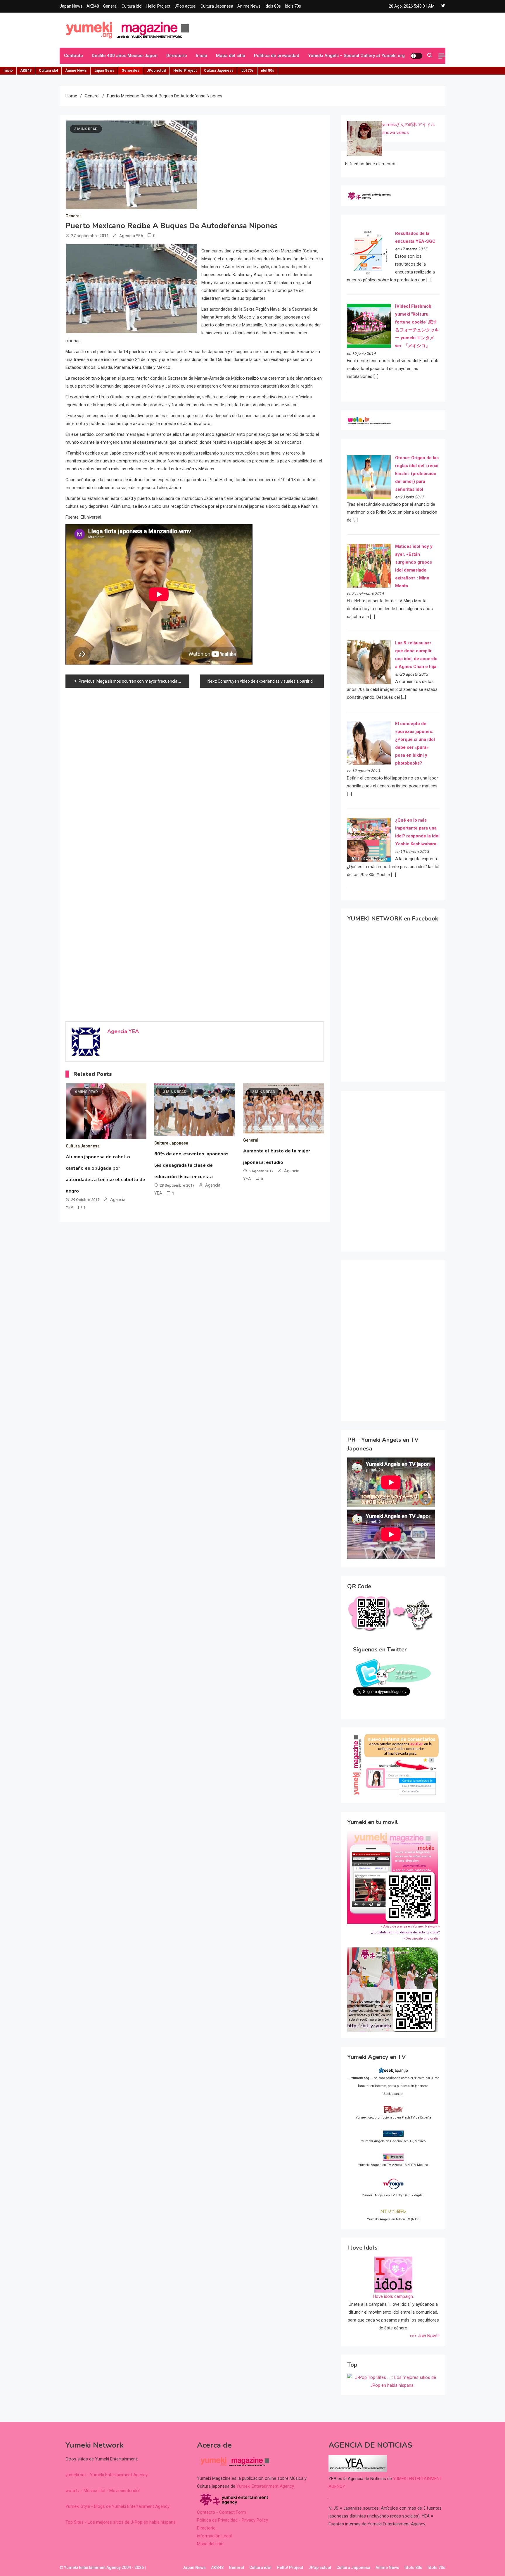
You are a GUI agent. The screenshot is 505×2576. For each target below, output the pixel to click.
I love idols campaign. (393, 2296)
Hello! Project (158, 6)
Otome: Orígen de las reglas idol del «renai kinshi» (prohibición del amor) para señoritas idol (417, 474)
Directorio (177, 56)
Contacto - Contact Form (222, 2512)
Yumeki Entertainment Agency (265, 2486)
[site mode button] (416, 56)
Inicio (202, 56)
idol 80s (268, 70)
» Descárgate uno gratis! (421, 1939)
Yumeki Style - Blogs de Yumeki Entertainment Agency (117, 2506)
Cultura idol (132, 6)
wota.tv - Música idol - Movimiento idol (103, 2491)
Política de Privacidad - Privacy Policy (232, 2520)
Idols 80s (273, 6)
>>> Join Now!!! (425, 2336)
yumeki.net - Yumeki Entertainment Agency (107, 2475)
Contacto (73, 56)
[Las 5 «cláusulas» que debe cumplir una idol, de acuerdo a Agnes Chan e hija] (369, 662)
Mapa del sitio (231, 56)
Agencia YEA (131, 236)
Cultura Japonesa (217, 6)
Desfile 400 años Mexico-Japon (125, 56)
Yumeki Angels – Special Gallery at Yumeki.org (356, 56)
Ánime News (249, 6)
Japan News (71, 6)
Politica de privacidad (277, 56)
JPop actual (185, 6)
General (110, 6)
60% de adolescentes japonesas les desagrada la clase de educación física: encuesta (191, 1165)
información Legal (214, 2536)
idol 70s (247, 70)
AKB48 (93, 6)
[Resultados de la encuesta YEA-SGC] (369, 252)
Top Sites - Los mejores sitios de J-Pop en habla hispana (121, 2522)
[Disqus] (195, 769)
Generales (130, 70)
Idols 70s (293, 6)
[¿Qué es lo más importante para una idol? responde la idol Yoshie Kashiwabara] (369, 839)
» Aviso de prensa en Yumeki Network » (410, 1927)
